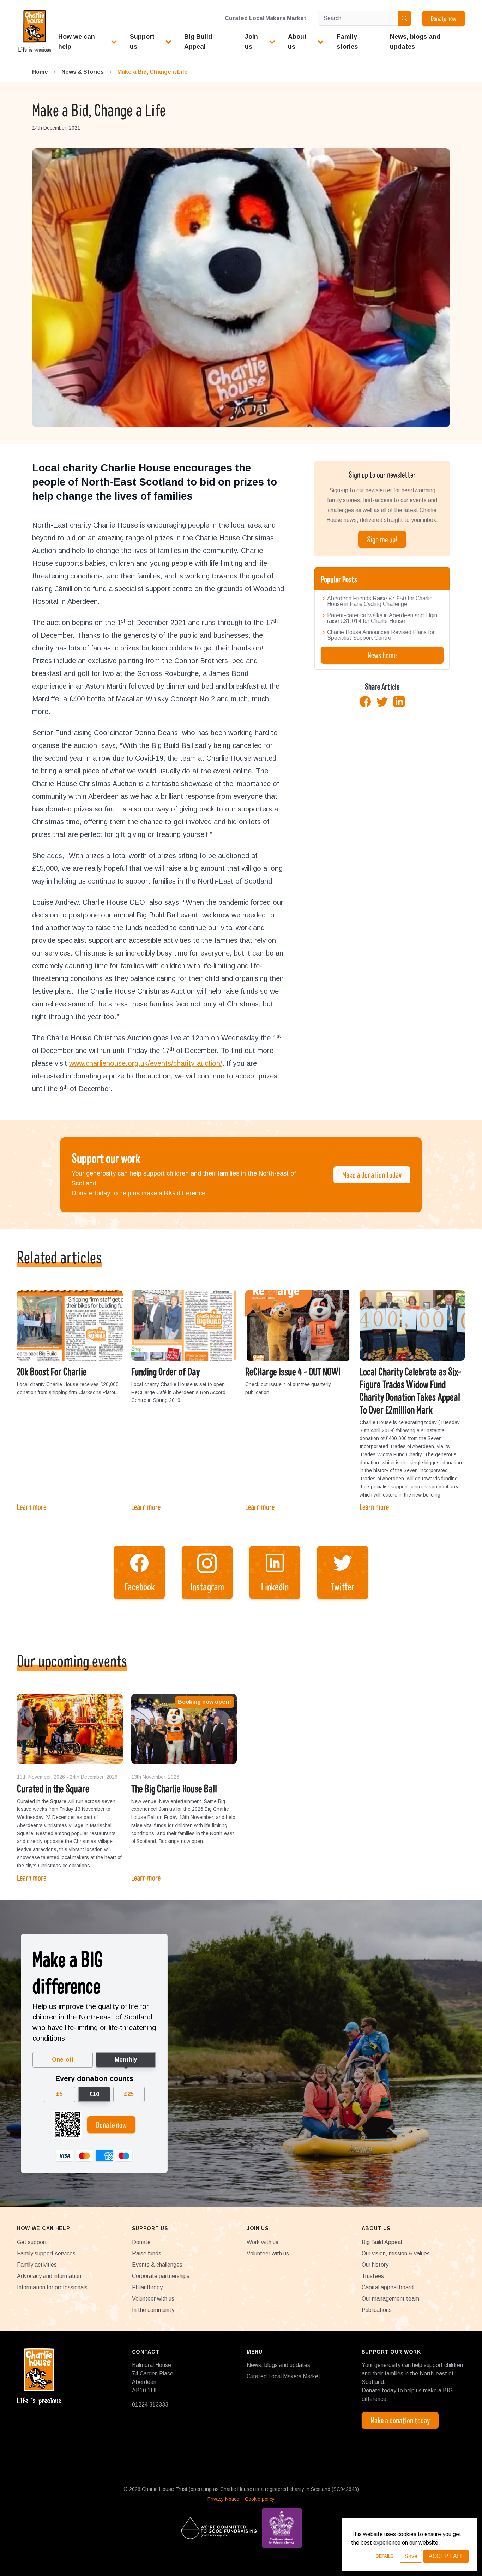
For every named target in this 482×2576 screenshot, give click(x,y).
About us (297, 42)
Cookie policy (260, 2499)
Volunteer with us (153, 2299)
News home (382, 655)
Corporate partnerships (161, 2276)
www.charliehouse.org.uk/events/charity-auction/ (146, 1063)
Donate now (444, 18)
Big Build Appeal (382, 2242)
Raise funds (147, 2253)
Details (385, 2556)
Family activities (37, 2265)
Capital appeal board (388, 2287)
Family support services (46, 2253)
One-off (63, 2060)
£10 (94, 2094)
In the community (153, 2310)
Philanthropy (147, 2287)
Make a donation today (372, 1175)
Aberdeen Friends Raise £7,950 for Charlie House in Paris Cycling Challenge (380, 601)
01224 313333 (150, 2405)
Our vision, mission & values (396, 2253)
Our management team (390, 2299)
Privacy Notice (223, 2499)
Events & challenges (157, 2265)
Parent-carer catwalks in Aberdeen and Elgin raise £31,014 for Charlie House (382, 618)
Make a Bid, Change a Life (152, 72)
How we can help (77, 42)
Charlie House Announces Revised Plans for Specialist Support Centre (381, 635)
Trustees (373, 2276)
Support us (142, 42)
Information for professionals (52, 2287)
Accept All (446, 2556)
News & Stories (83, 72)
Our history (375, 2265)
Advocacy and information (49, 2276)
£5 (59, 2094)
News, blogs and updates (278, 2365)
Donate (141, 2242)
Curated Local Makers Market (266, 18)
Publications (377, 2310)
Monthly (126, 2060)
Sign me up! (382, 539)
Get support (32, 2242)
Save (411, 2556)
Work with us (263, 2242)
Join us (251, 42)
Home (40, 72)
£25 (129, 2094)
